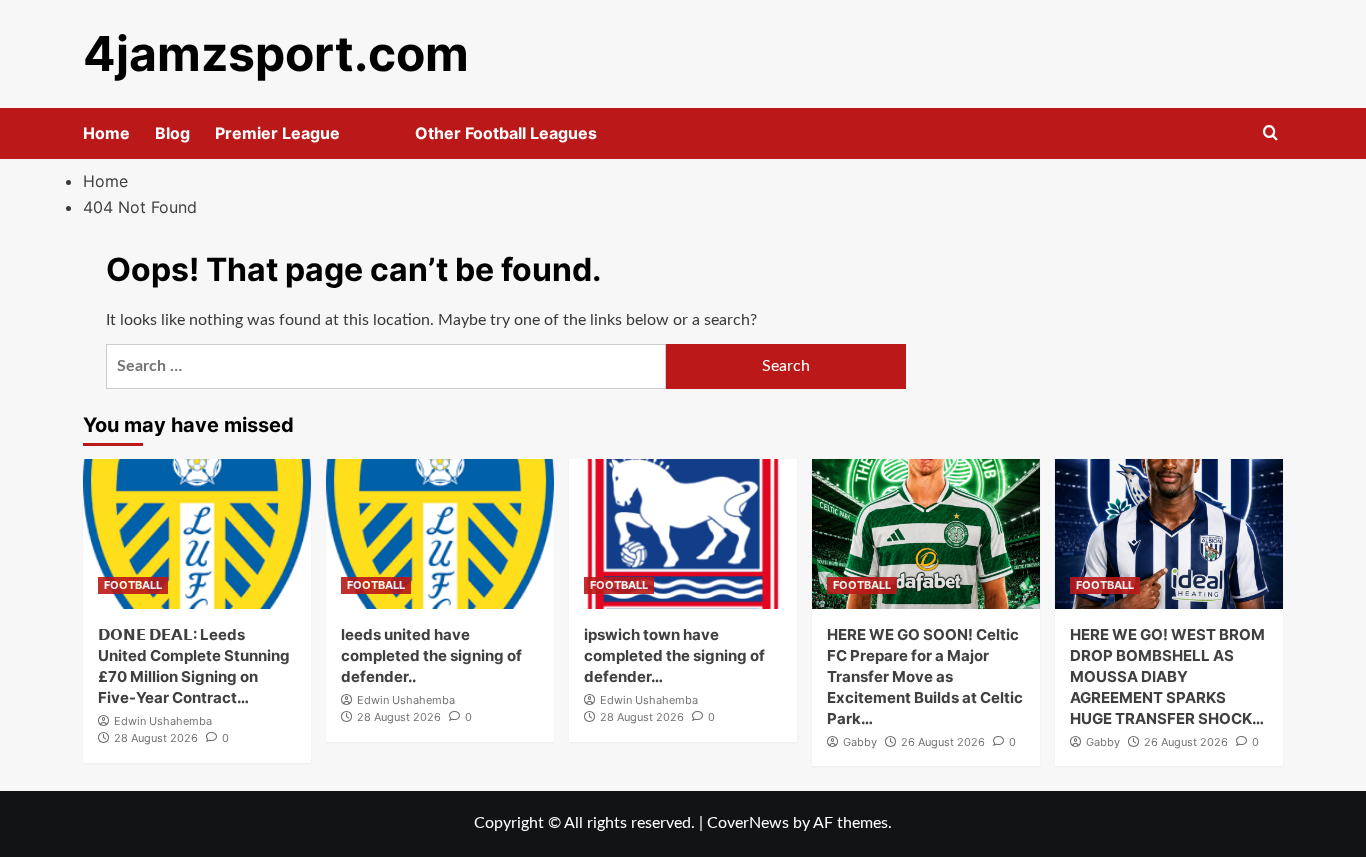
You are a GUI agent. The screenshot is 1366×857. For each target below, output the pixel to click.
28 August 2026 (156, 738)
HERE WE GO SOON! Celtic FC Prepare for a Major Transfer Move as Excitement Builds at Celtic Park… (925, 676)
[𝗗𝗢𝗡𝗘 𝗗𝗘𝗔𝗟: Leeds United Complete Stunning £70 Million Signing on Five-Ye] (197, 534)
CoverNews (748, 823)
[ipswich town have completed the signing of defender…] (683, 534)
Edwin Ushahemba (163, 721)
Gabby (860, 742)
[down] (365, 139)
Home (106, 133)
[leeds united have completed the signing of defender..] (440, 534)
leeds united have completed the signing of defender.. (431, 655)
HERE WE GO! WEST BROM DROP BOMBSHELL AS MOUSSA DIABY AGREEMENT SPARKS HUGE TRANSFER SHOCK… (1167, 676)
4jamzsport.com (276, 53)
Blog (172, 133)
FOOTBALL (133, 585)
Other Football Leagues (506, 133)
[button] (1270, 133)
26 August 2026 (943, 742)
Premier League (277, 133)
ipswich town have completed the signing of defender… (674, 655)
